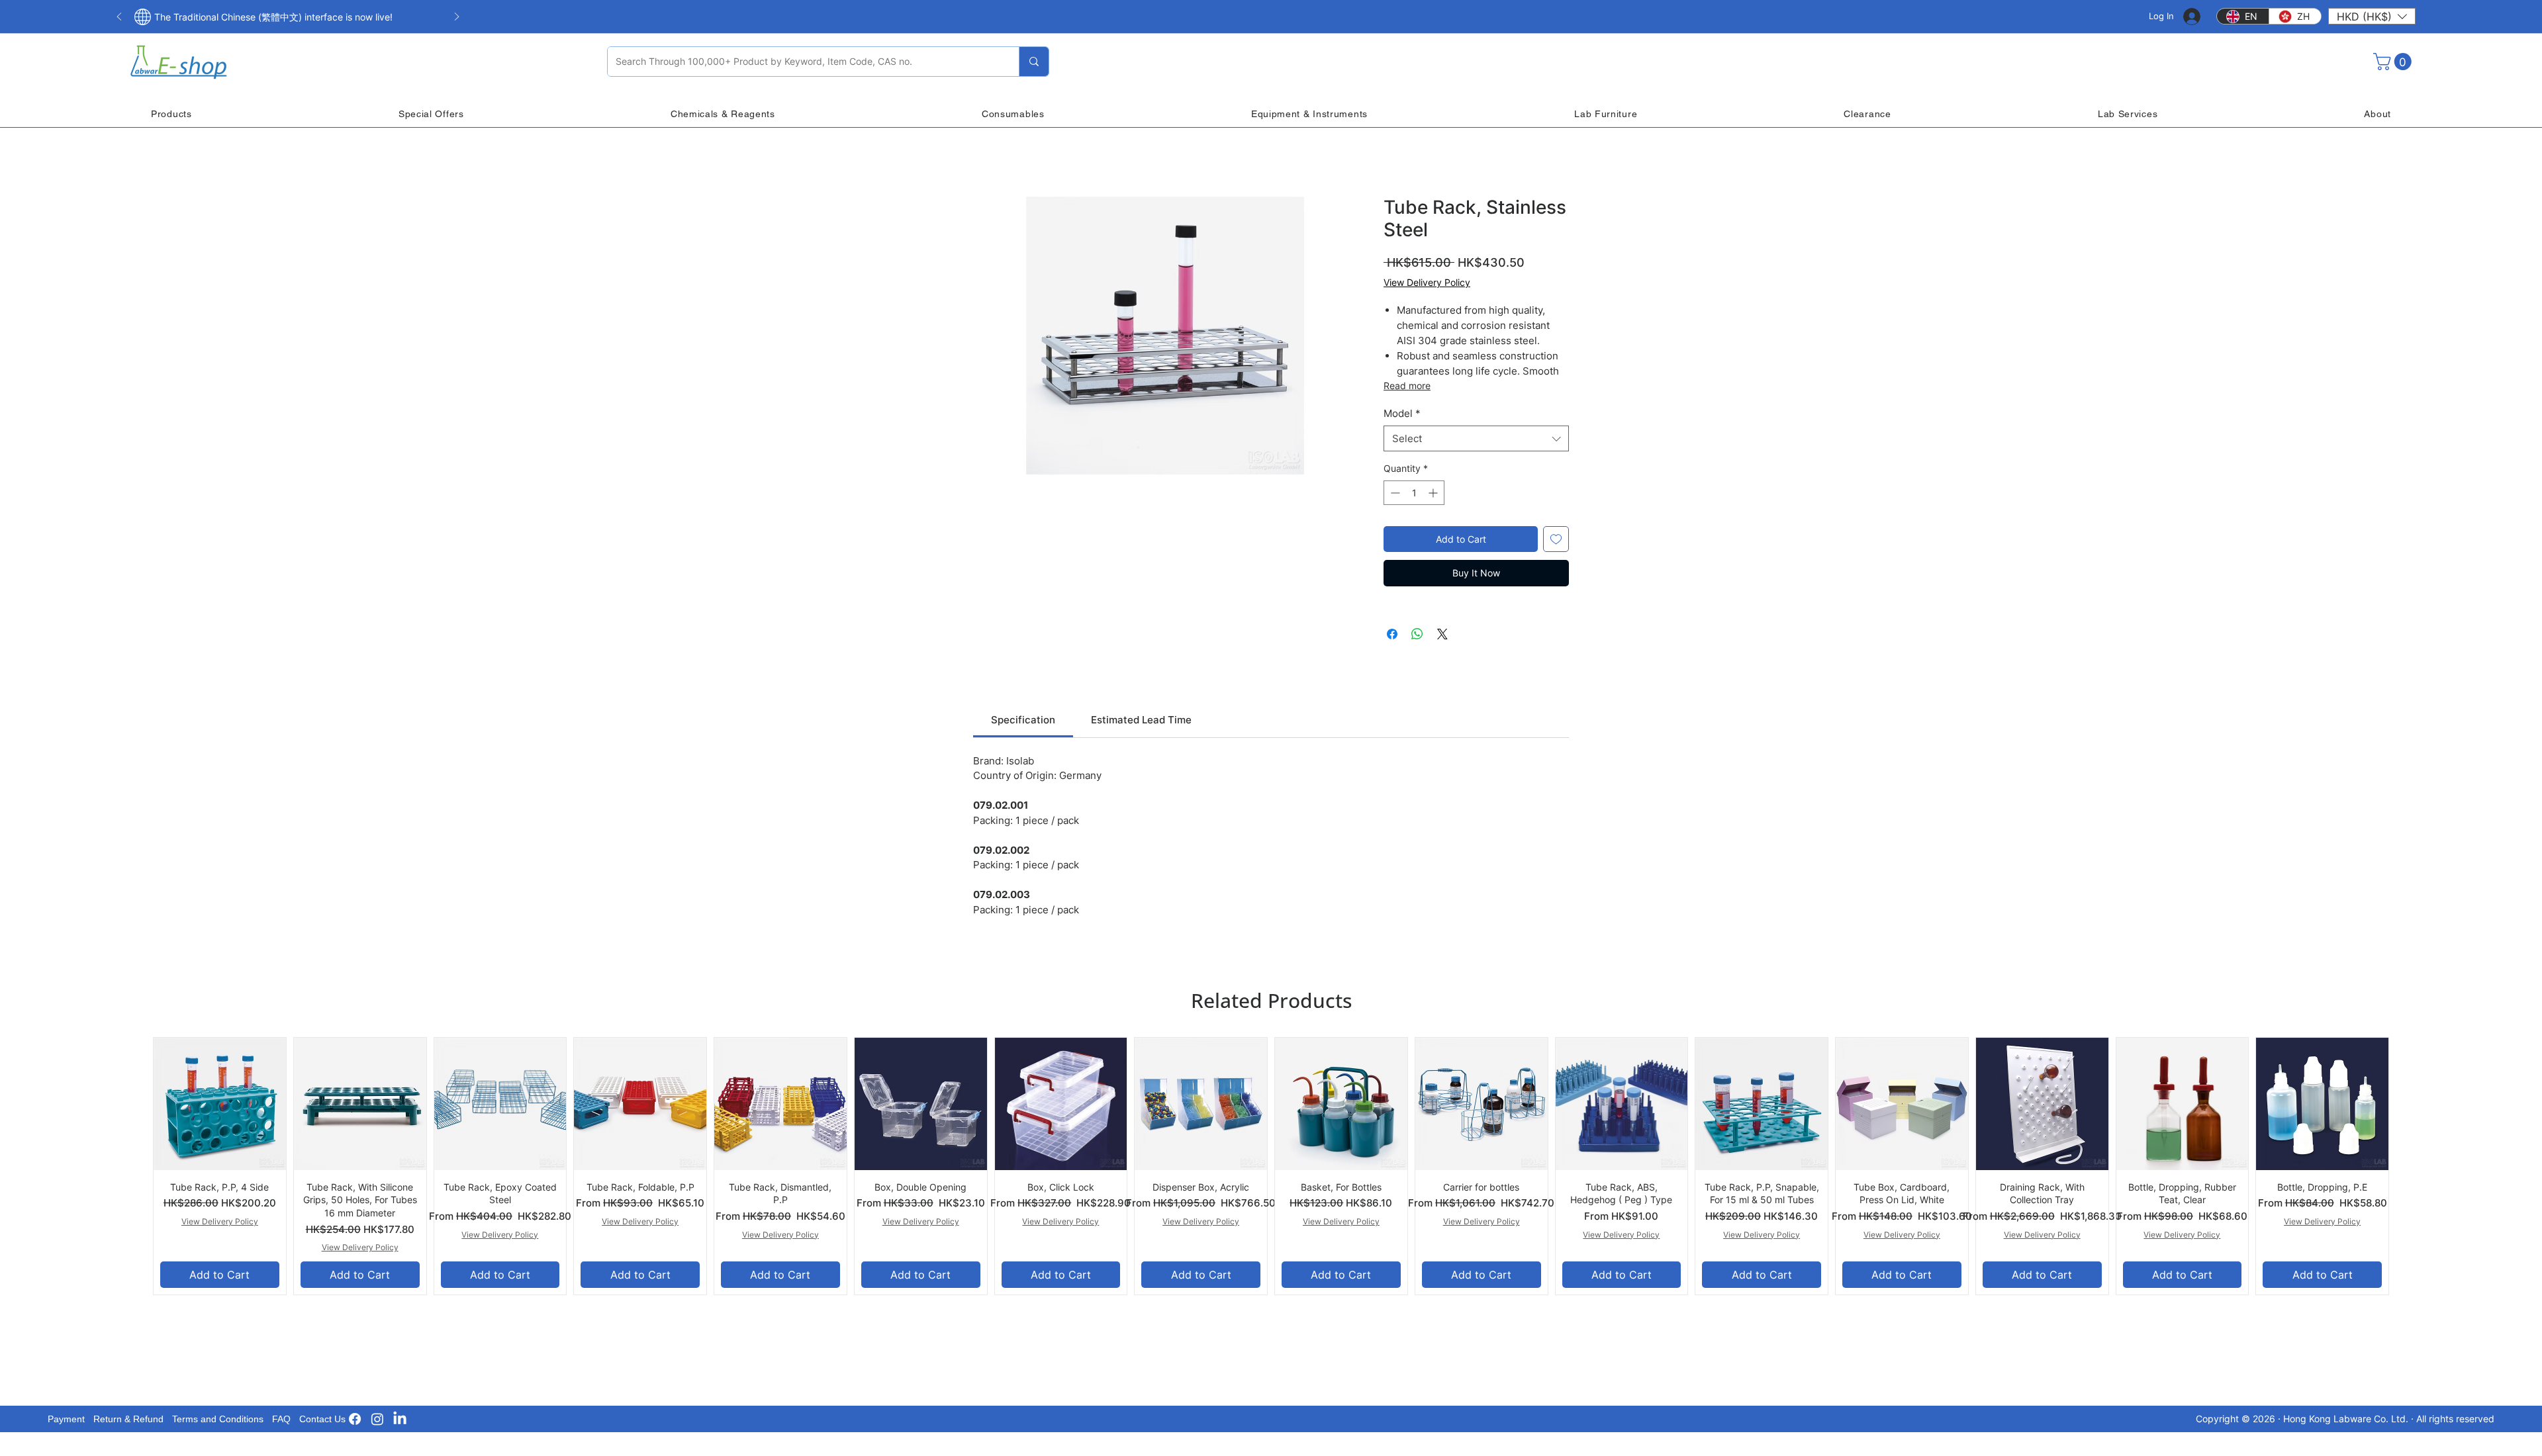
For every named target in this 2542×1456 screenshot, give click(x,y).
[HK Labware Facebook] (355, 1419)
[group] (1271, 1166)
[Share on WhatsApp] (1417, 634)
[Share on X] (1442, 634)
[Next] (457, 18)
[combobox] (1476, 438)
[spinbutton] (1414, 493)
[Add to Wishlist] (1556, 539)
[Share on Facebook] (1392, 634)
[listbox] (2372, 16)
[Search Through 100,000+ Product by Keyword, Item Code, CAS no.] (1034, 62)
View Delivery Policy (1427, 282)
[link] (1023, 720)
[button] (2372, 16)
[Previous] (119, 18)
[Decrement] (1394, 493)
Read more (1407, 386)
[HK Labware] (377, 1419)
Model (1402, 413)
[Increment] (1434, 493)
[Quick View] (220, 1104)
